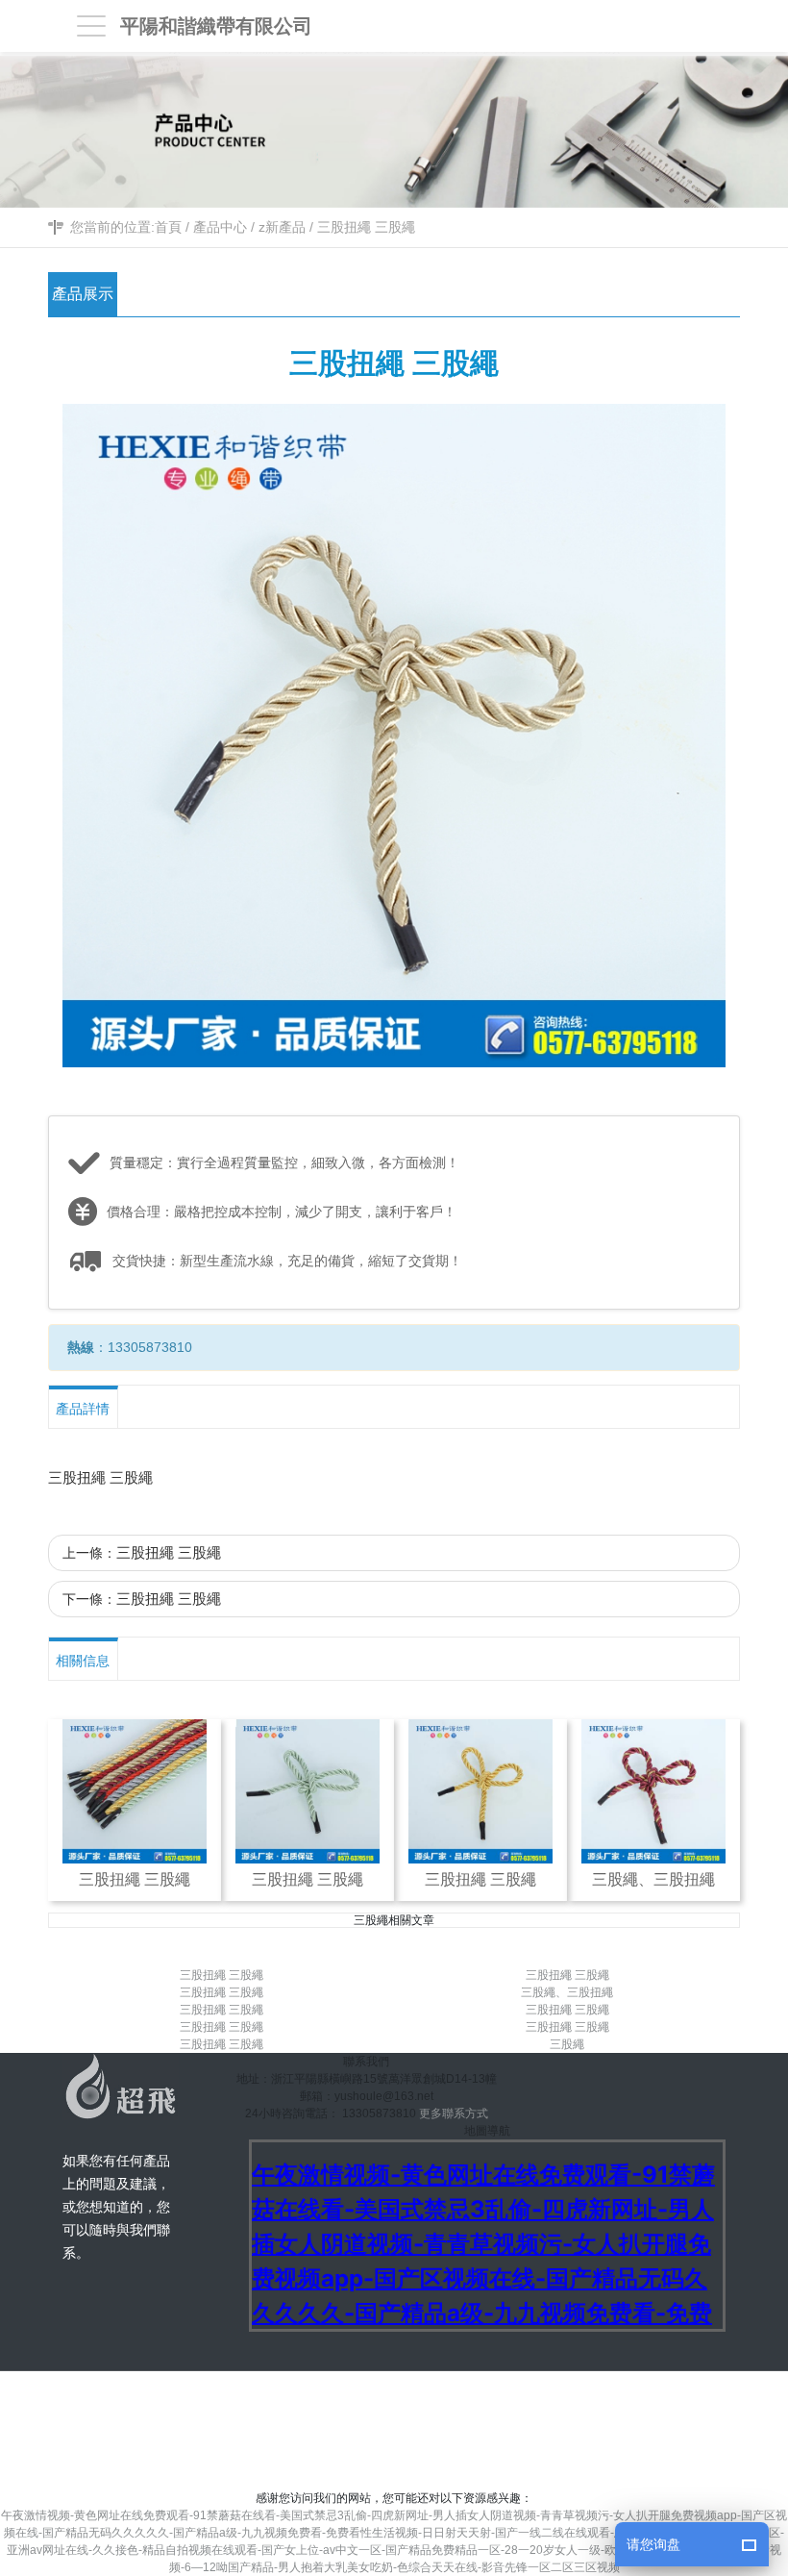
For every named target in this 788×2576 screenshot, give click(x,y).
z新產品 (282, 227)
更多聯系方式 (454, 2113)
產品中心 (220, 227)
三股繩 (567, 2044)
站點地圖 (639, 2397)
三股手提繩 (434, 2445)
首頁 (168, 227)
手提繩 (502, 2445)
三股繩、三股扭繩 (567, 1992)
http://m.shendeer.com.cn (531, 2397)
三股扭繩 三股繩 (366, 227)
